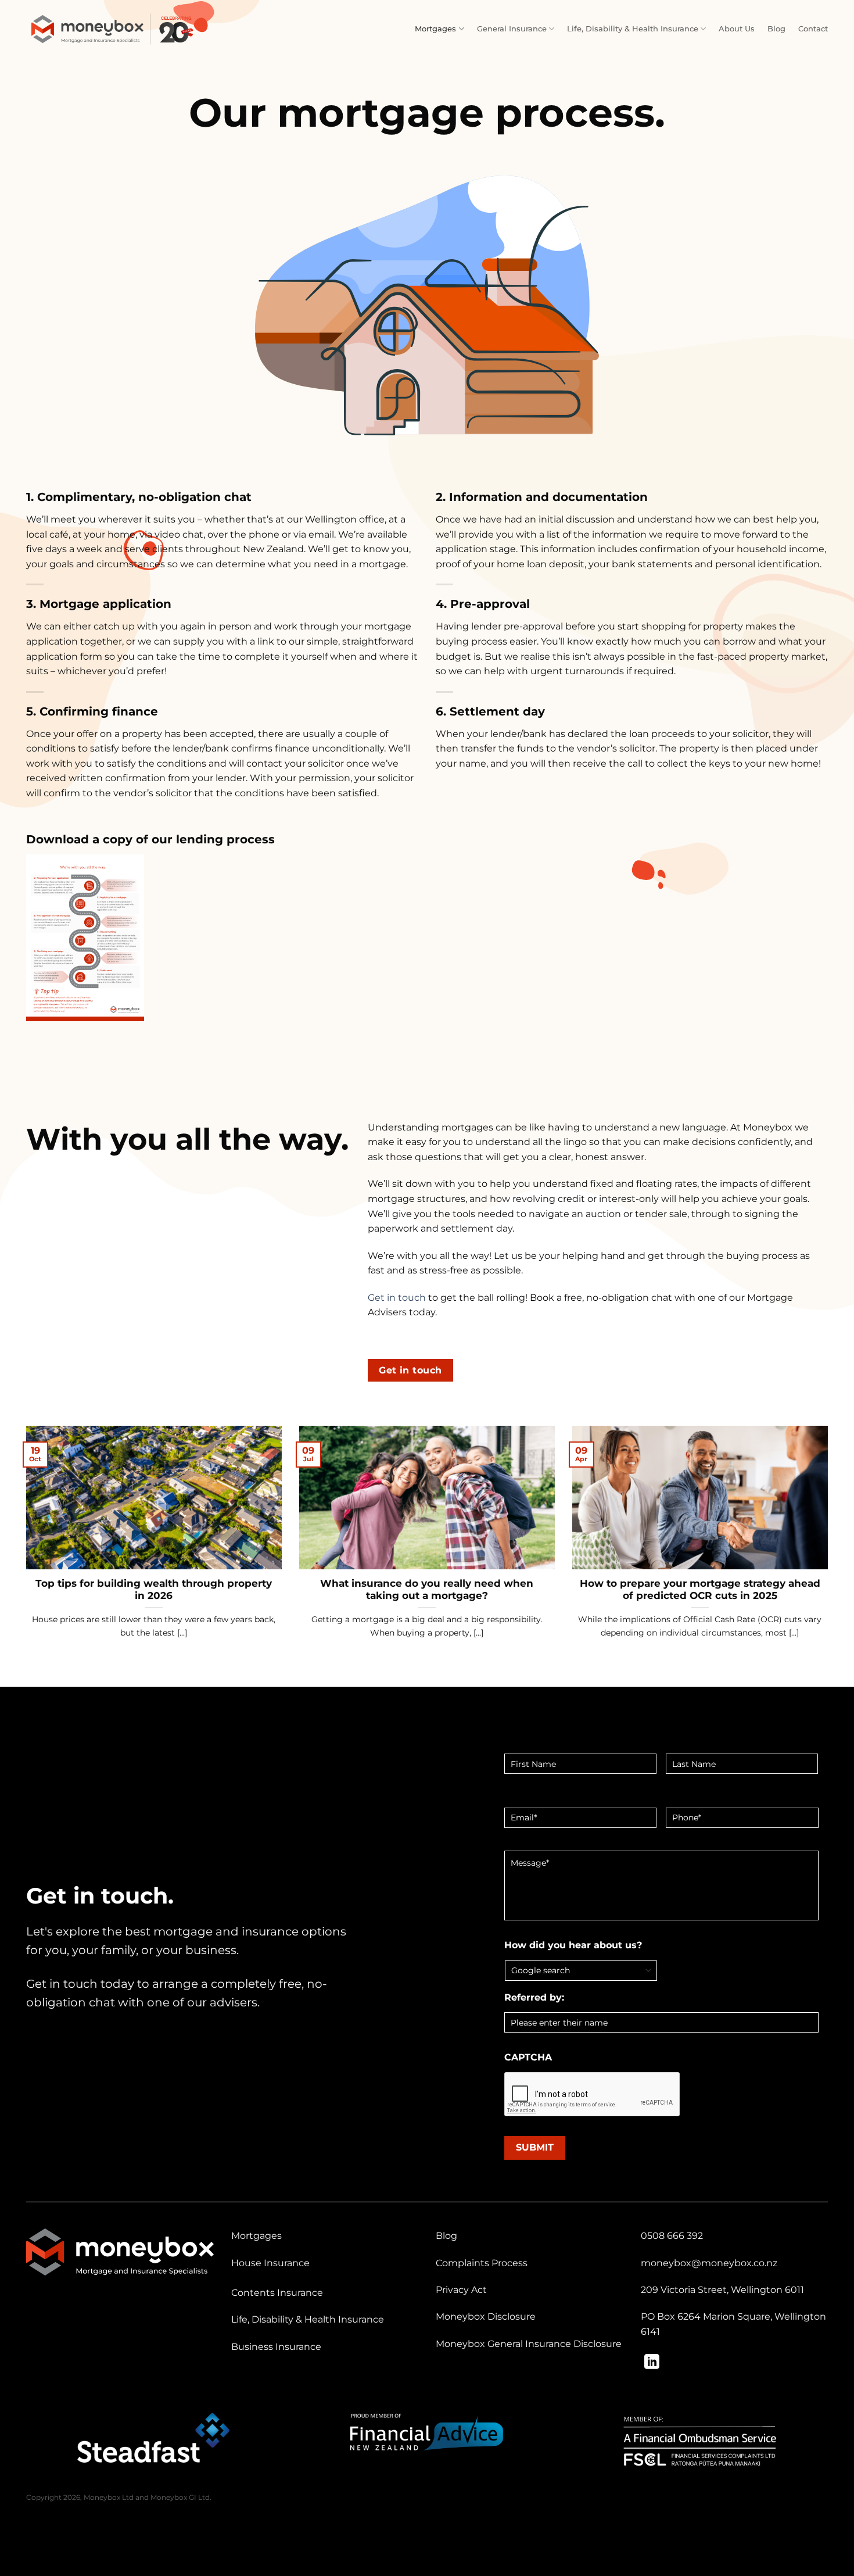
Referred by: (534, 1997)
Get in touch (397, 1298)
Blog (776, 29)
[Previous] (24, 1547)
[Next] (830, 1547)
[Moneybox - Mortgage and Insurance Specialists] (113, 29)
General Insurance (512, 29)
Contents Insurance (277, 2293)
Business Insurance (276, 2347)
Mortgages (435, 29)
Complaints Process (482, 2263)
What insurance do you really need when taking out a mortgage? (427, 1590)
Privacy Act (461, 2290)
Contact (813, 29)
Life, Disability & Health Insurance (633, 29)
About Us (737, 29)
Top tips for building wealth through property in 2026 (154, 1590)
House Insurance (270, 2263)
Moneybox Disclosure (486, 2316)
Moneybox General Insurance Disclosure (529, 2344)
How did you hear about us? (573, 1945)
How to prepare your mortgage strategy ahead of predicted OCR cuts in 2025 (700, 1590)
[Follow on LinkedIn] (652, 2363)
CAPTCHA (528, 2057)
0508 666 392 (672, 2236)
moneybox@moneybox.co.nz (709, 2263)
